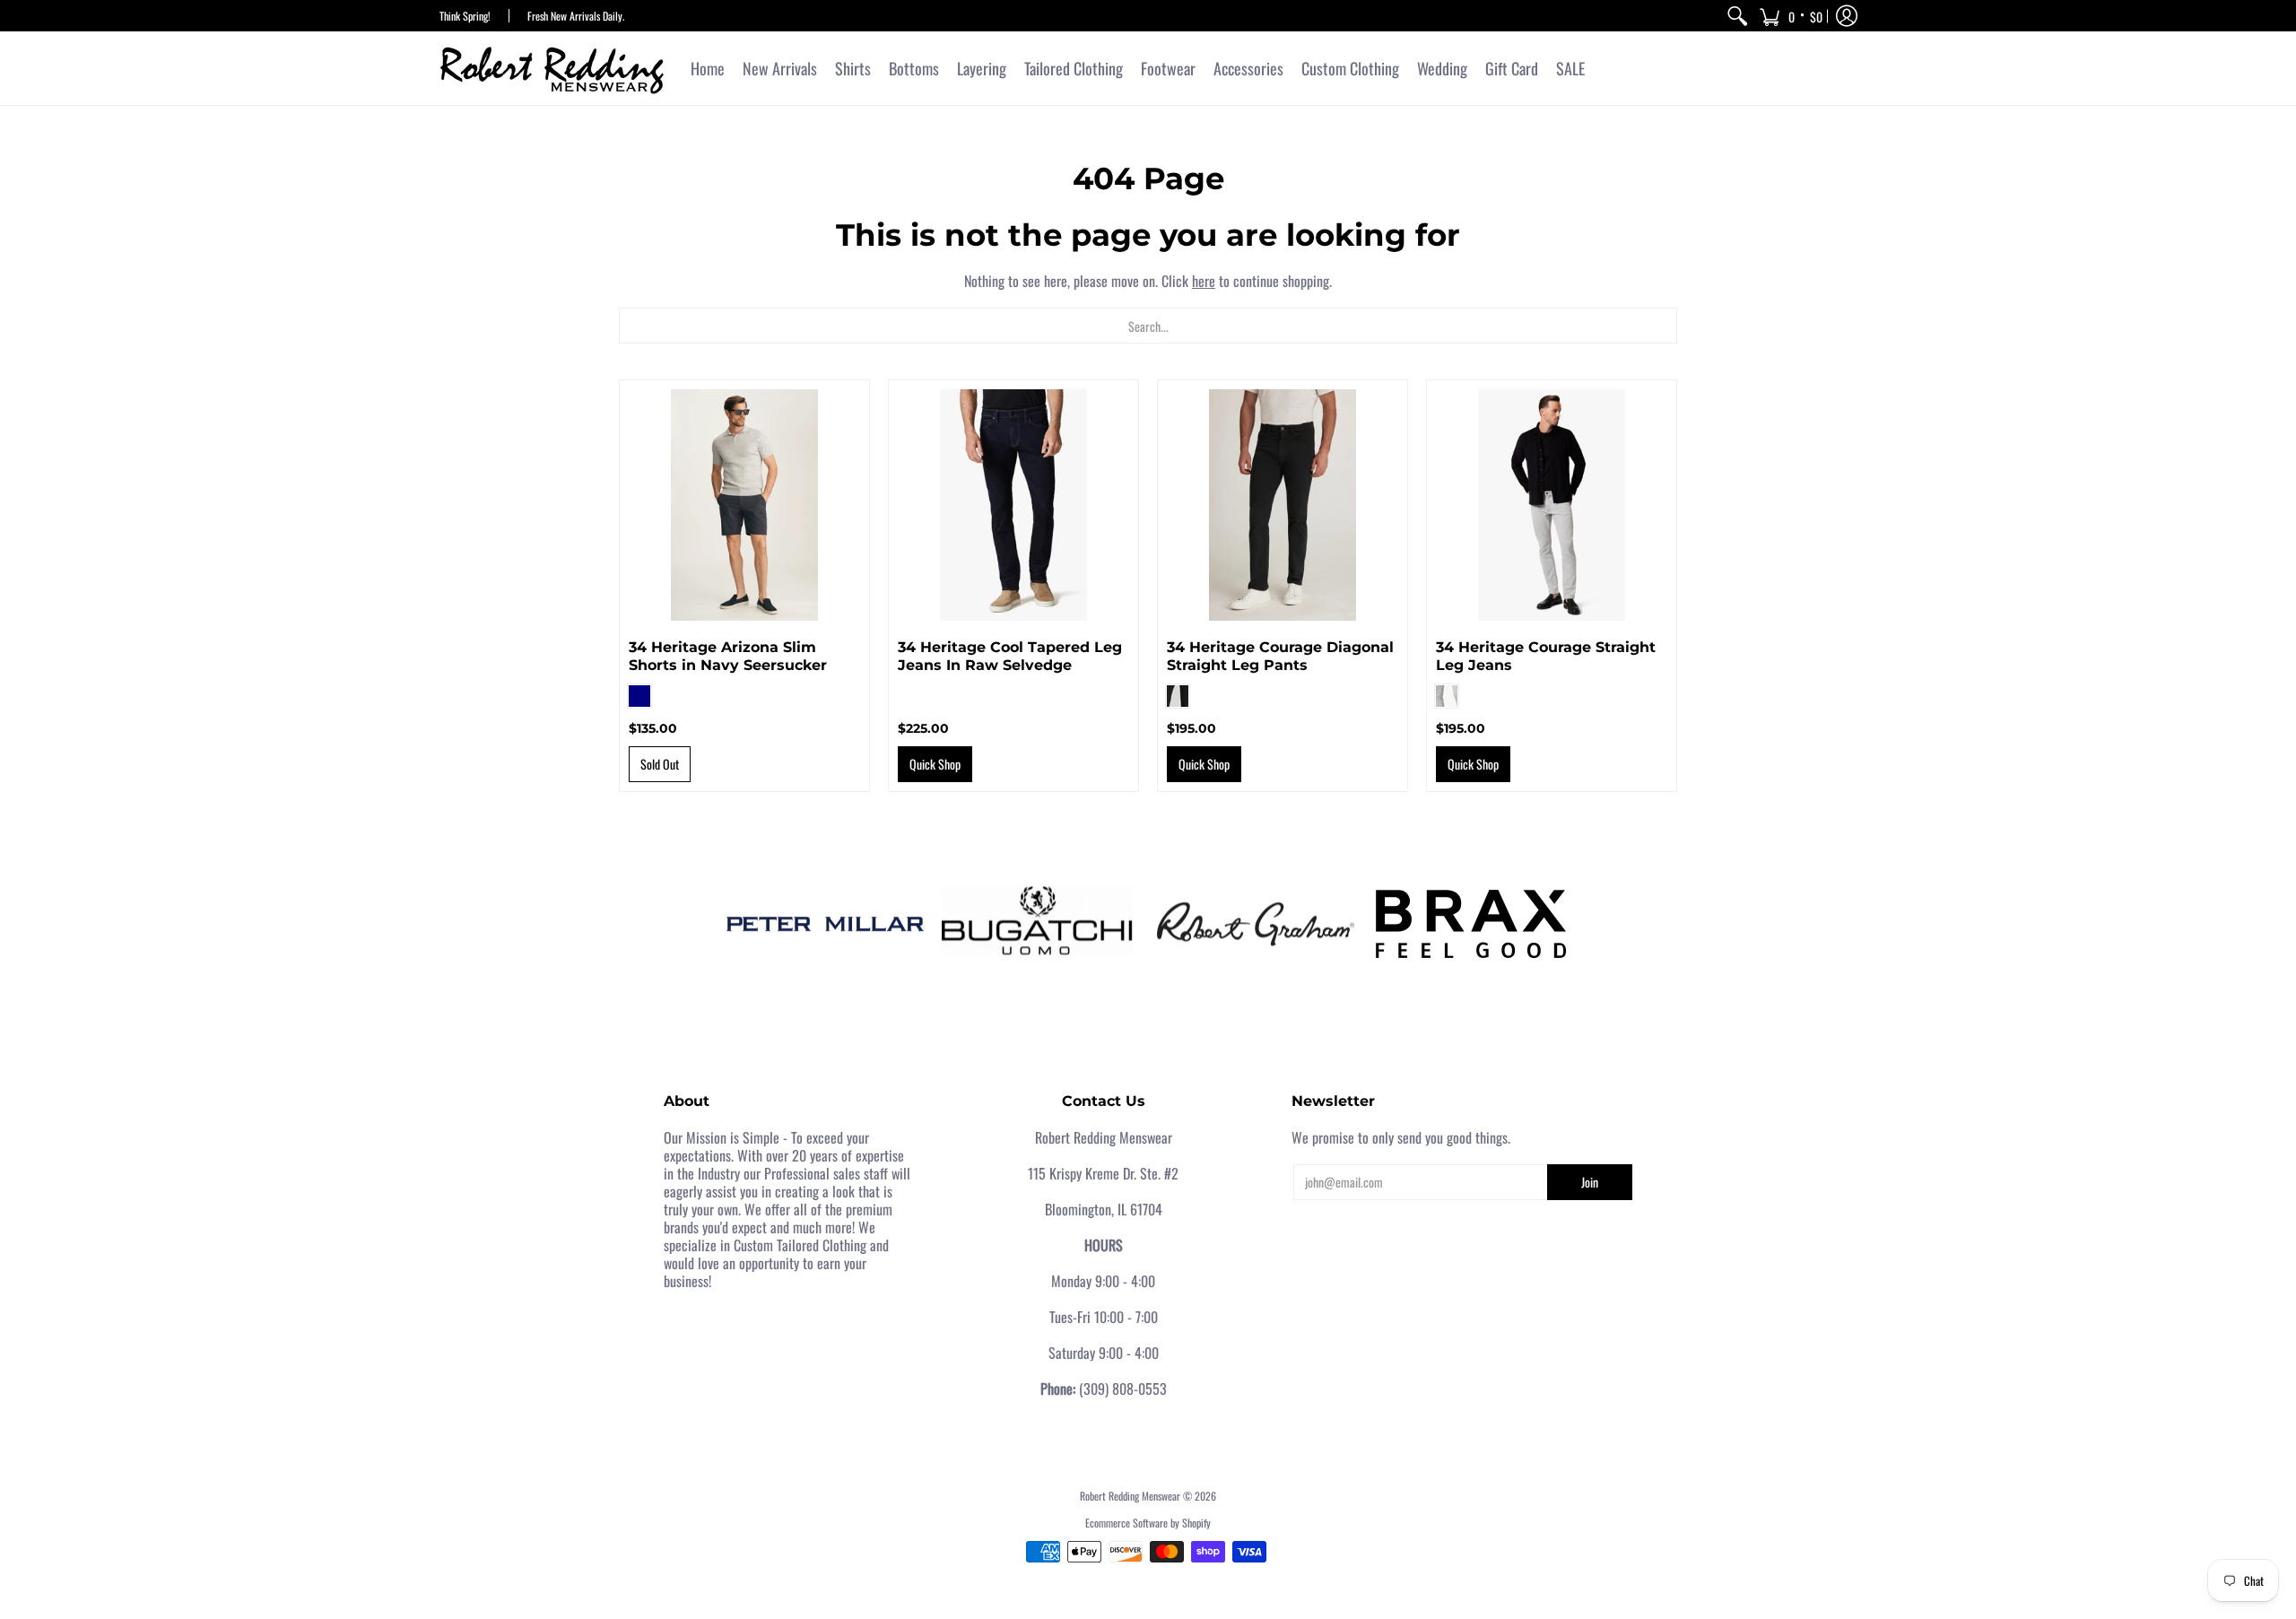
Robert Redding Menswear (1130, 1496)
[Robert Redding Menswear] (552, 68)
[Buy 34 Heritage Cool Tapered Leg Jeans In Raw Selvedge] (1013, 505)
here (1204, 281)
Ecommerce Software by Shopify (1148, 1523)
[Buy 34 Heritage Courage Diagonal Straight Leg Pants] (1283, 505)
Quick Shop (935, 764)
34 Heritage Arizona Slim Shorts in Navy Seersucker (728, 656)
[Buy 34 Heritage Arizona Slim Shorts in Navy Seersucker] (744, 505)
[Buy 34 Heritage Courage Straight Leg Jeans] (1552, 505)
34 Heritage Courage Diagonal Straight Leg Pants (1280, 656)
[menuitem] (1737, 16)
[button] (1791, 16)
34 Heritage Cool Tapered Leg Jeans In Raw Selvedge (1010, 656)
